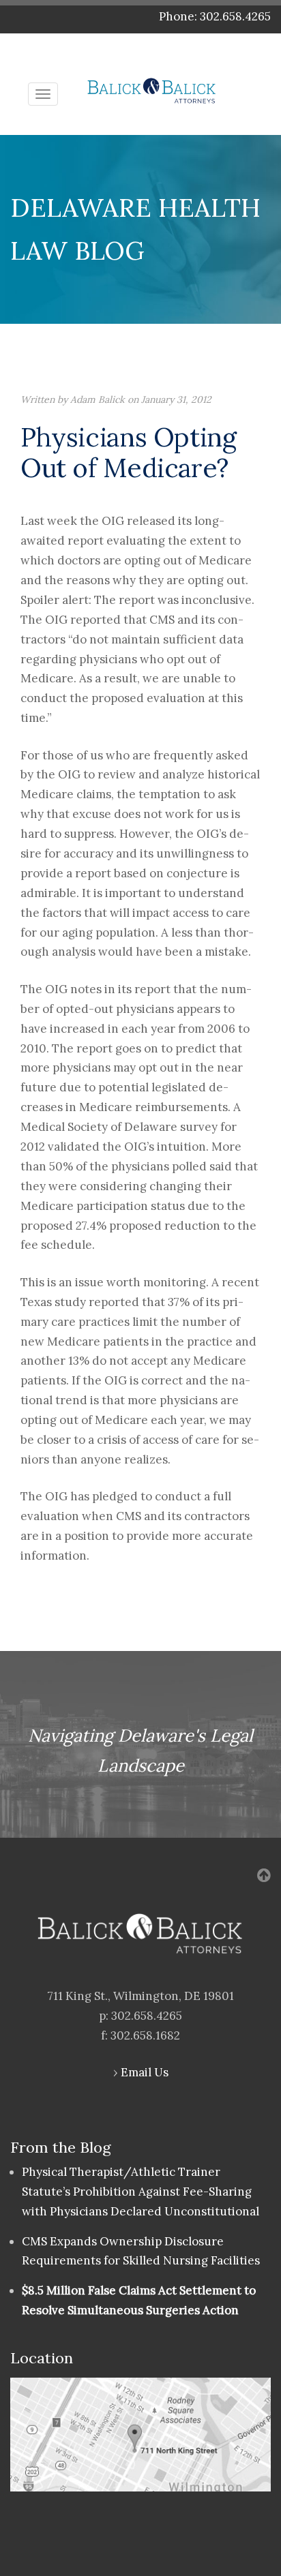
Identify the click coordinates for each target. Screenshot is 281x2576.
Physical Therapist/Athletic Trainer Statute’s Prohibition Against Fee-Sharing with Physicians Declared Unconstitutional (140, 2192)
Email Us (145, 2072)
